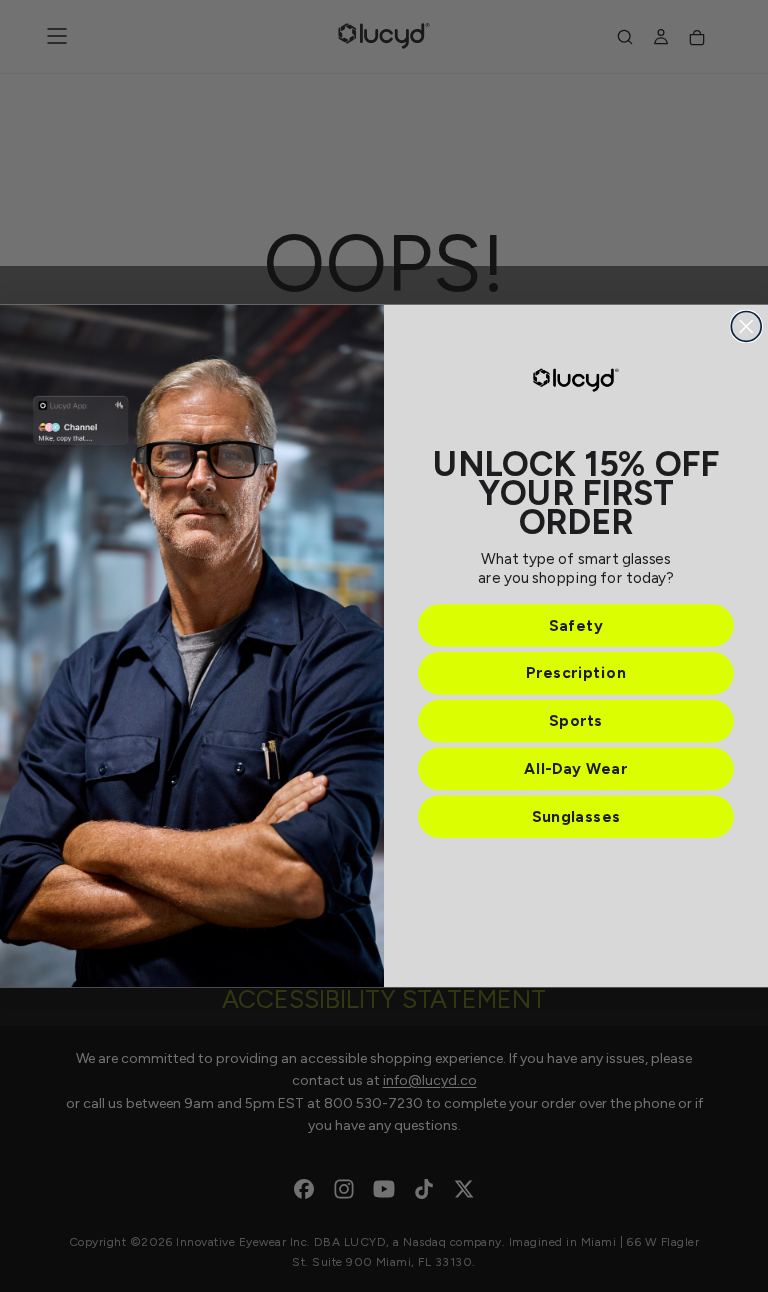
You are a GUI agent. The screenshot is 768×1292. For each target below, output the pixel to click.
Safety (576, 625)
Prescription (576, 673)
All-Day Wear (575, 769)
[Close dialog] (746, 327)
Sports (576, 721)
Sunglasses (576, 816)
